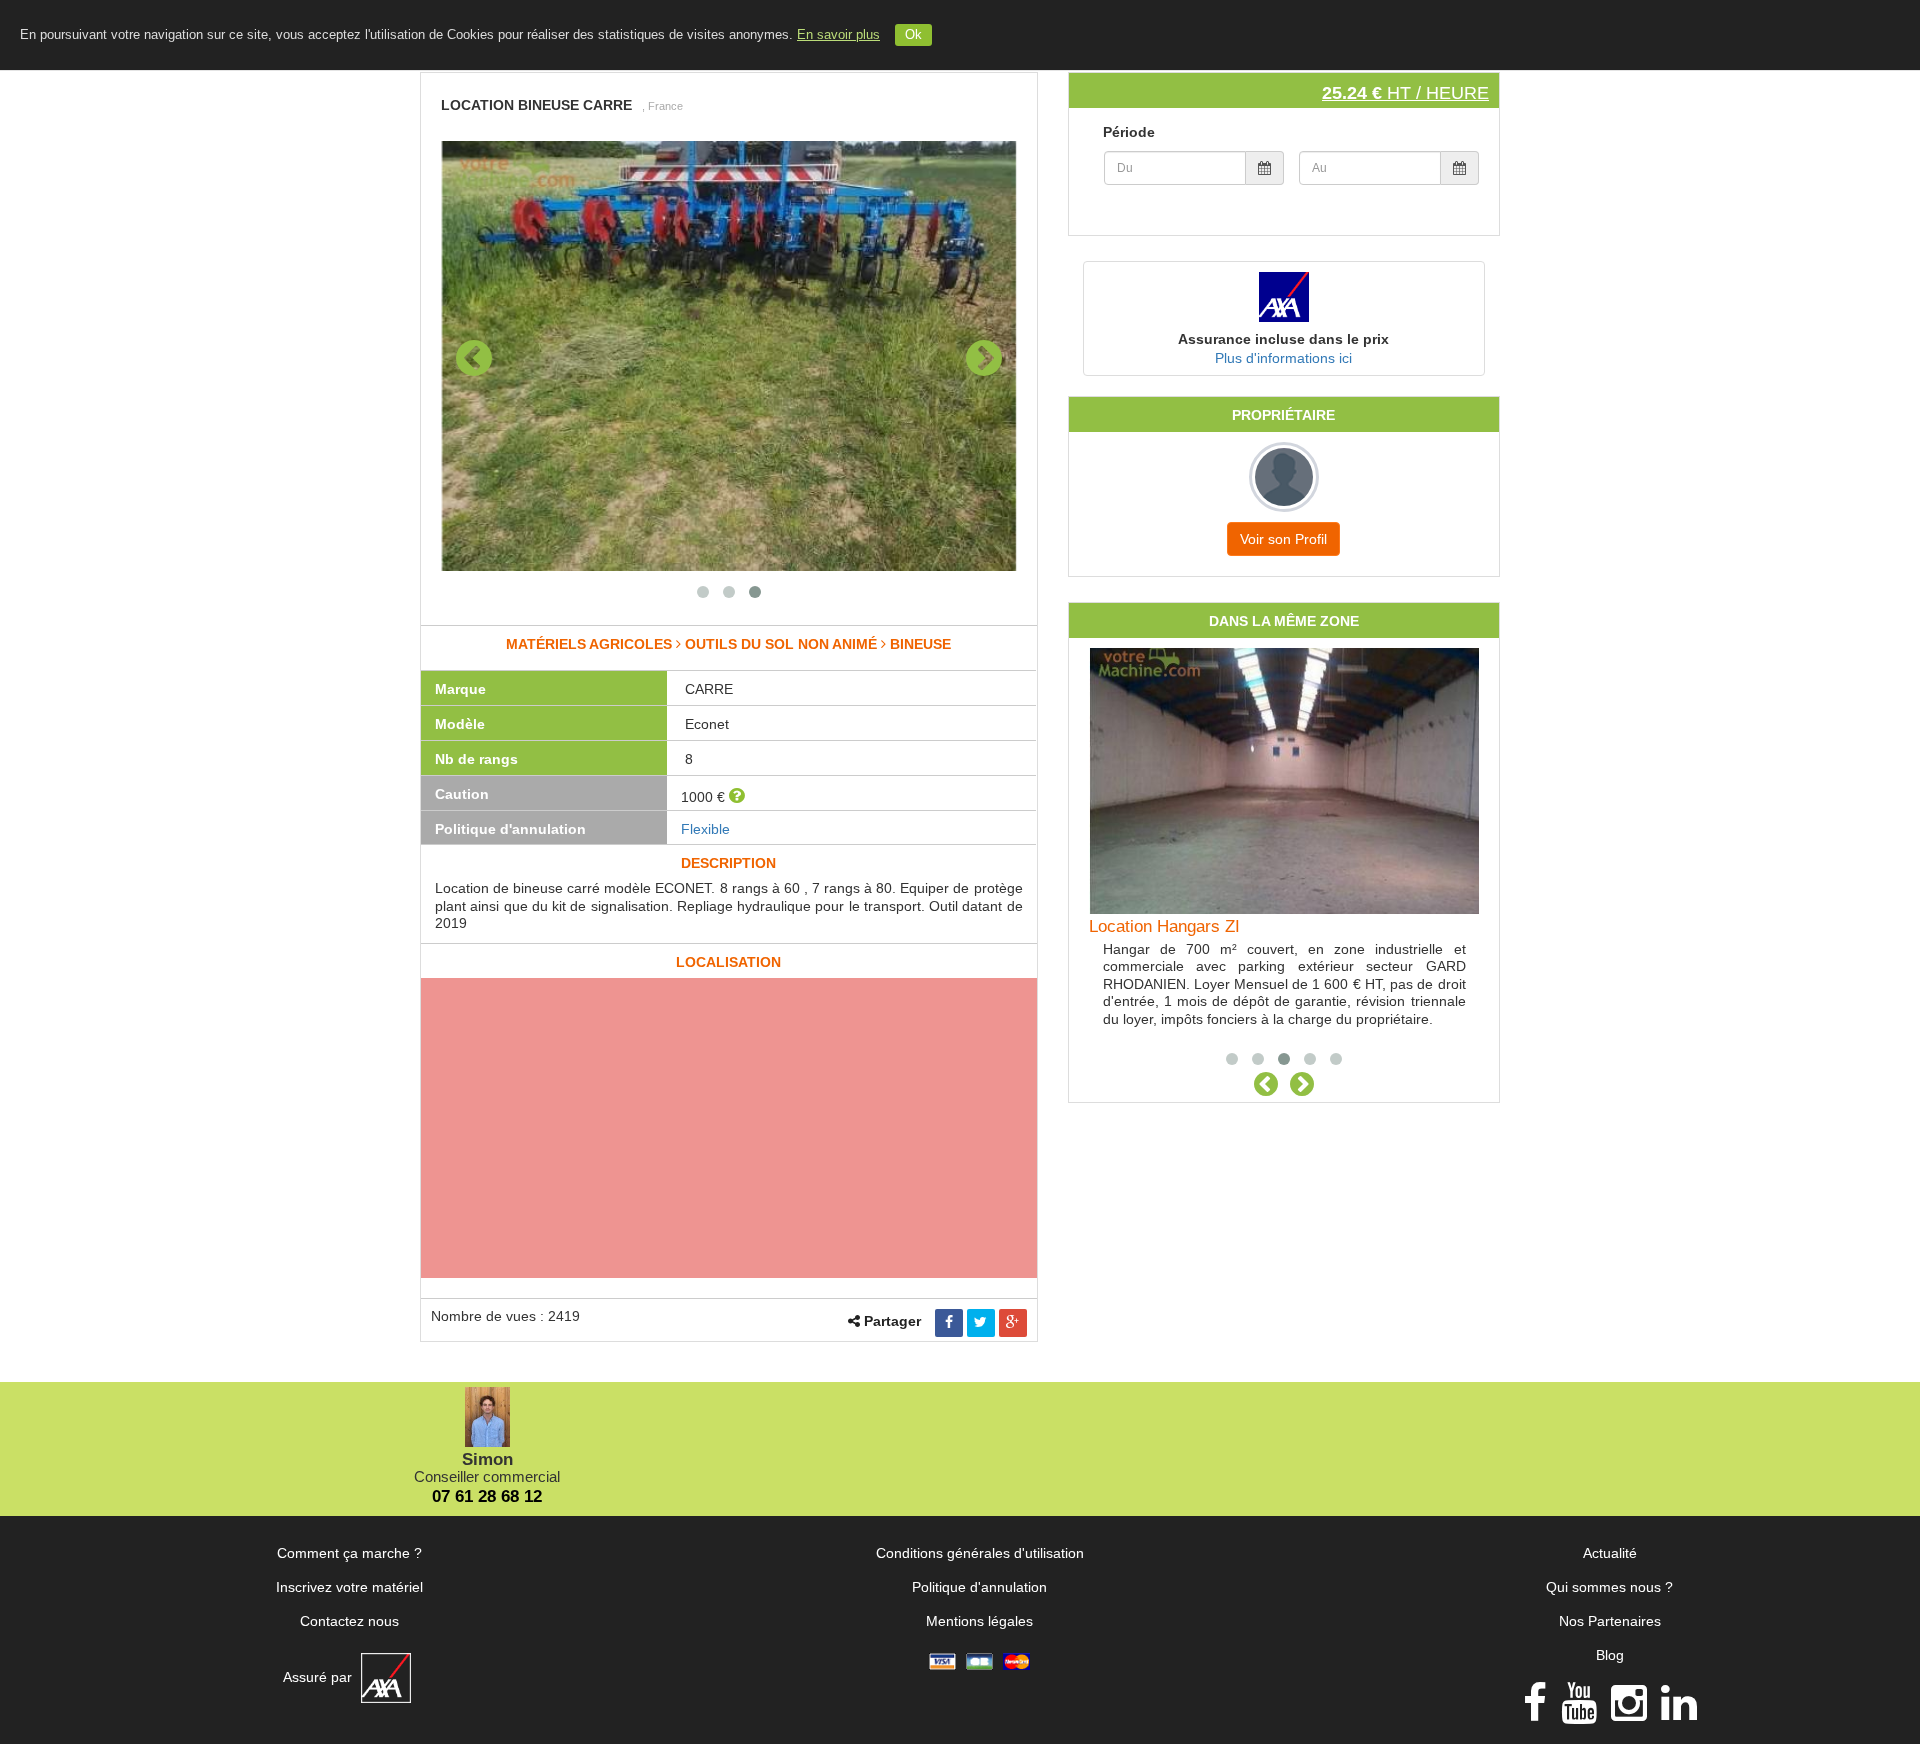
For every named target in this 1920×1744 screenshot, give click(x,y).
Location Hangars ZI (1164, 926)
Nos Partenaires (1610, 1621)
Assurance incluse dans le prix (1283, 339)
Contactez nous (349, 1621)
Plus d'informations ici (1283, 358)
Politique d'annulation (979, 1587)
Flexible (705, 829)
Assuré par (319, 1677)
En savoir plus (838, 35)
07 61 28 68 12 (487, 1496)
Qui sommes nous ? (1609, 1587)
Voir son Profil (1283, 539)
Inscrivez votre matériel (349, 1587)
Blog (1610, 1655)
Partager (892, 1321)
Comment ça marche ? (349, 1553)
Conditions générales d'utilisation (980, 1553)
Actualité (1610, 1553)
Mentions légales (979, 1621)
